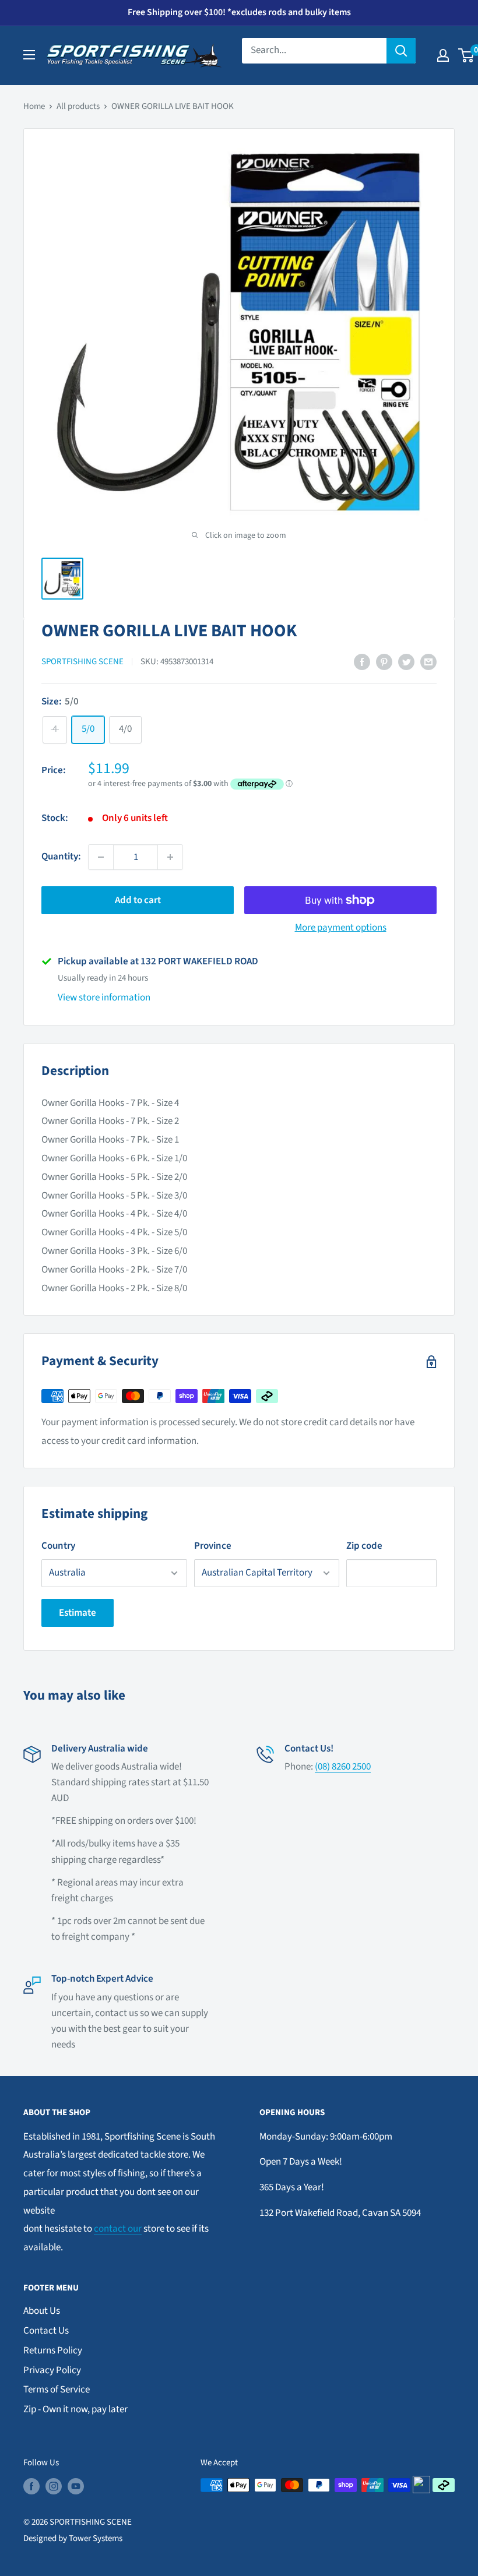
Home (34, 106)
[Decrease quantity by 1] (101, 857)
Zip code (364, 1546)
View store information (104, 998)
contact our (118, 2229)
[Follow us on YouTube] (76, 2486)
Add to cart (138, 900)
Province (213, 1546)
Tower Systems (96, 2538)
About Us (42, 2311)
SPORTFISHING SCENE (82, 662)
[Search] (401, 51)
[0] (467, 55)
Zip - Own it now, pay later (75, 2409)
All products (78, 106)
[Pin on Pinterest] (384, 662)
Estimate (78, 1613)
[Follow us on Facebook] (31, 2486)
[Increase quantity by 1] (170, 857)
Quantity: (61, 857)
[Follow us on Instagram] (54, 2486)
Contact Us (46, 2331)
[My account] (443, 55)
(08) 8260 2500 (343, 1767)
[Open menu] (29, 55)
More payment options (341, 928)
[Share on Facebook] (362, 662)
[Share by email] (428, 662)
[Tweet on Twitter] (406, 662)
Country (58, 1546)
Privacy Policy (52, 2370)
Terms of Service (57, 2390)
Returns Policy (53, 2351)
